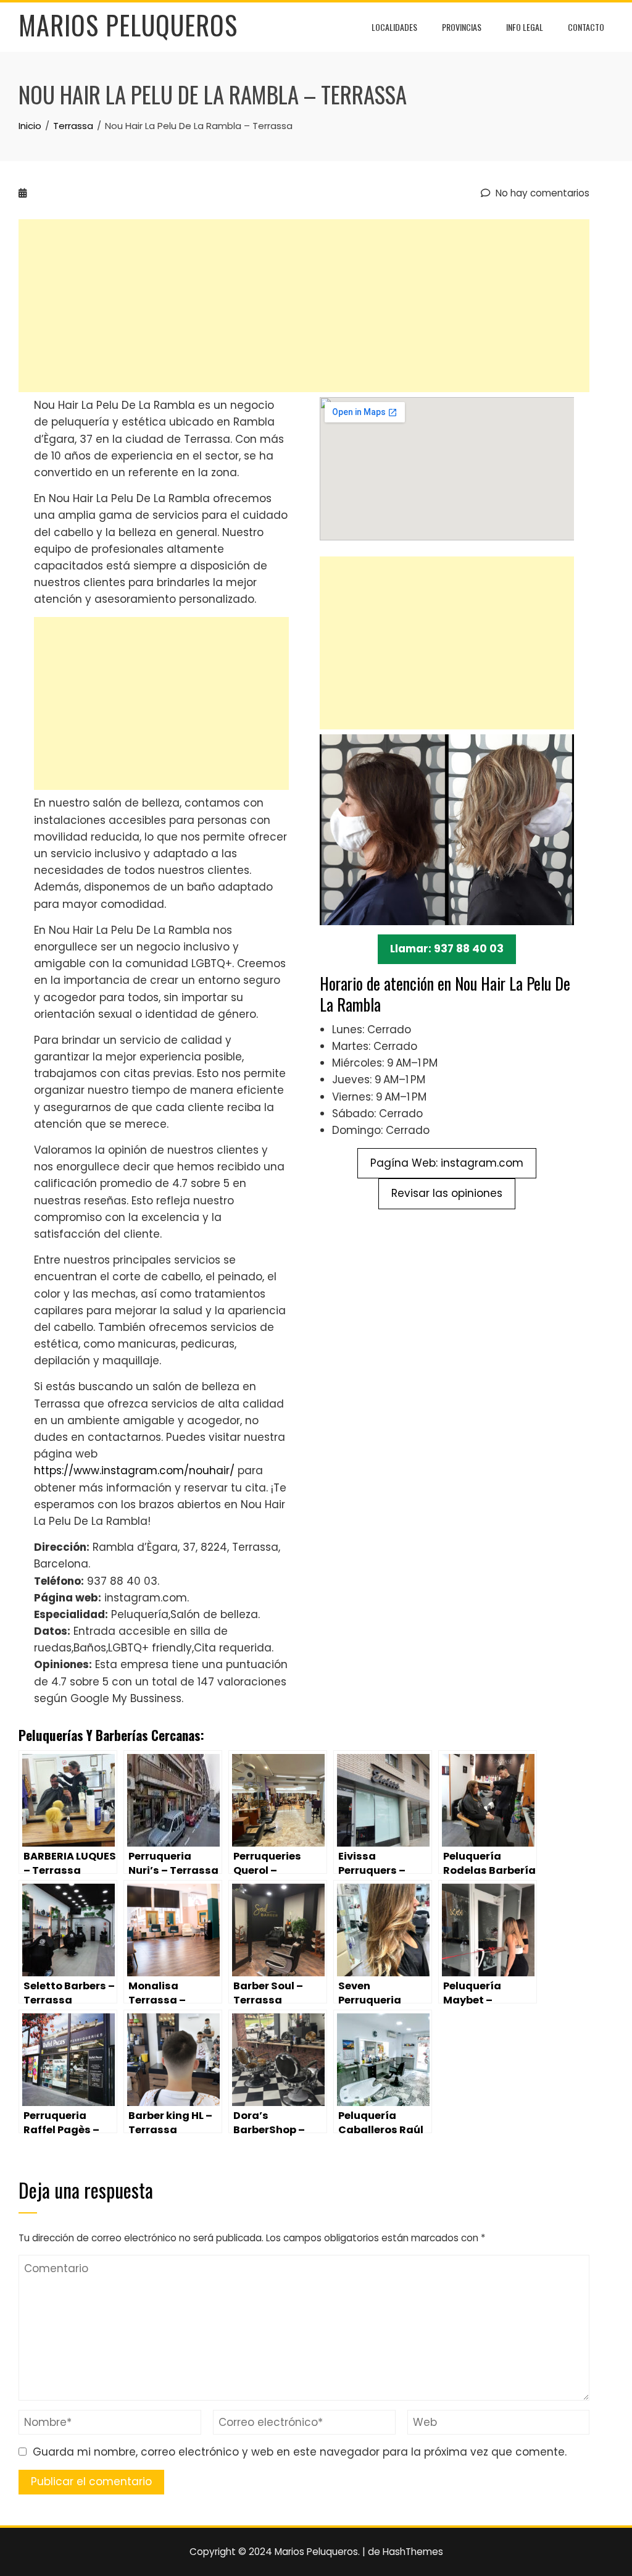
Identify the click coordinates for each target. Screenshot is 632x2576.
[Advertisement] (304, 306)
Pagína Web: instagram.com (447, 1163)
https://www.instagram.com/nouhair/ (134, 1471)
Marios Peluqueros (128, 25)
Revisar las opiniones (447, 1193)
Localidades (394, 27)
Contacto (586, 27)
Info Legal (525, 27)
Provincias (462, 27)
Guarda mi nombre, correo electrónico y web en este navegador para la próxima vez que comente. (300, 2452)
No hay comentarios (541, 193)
